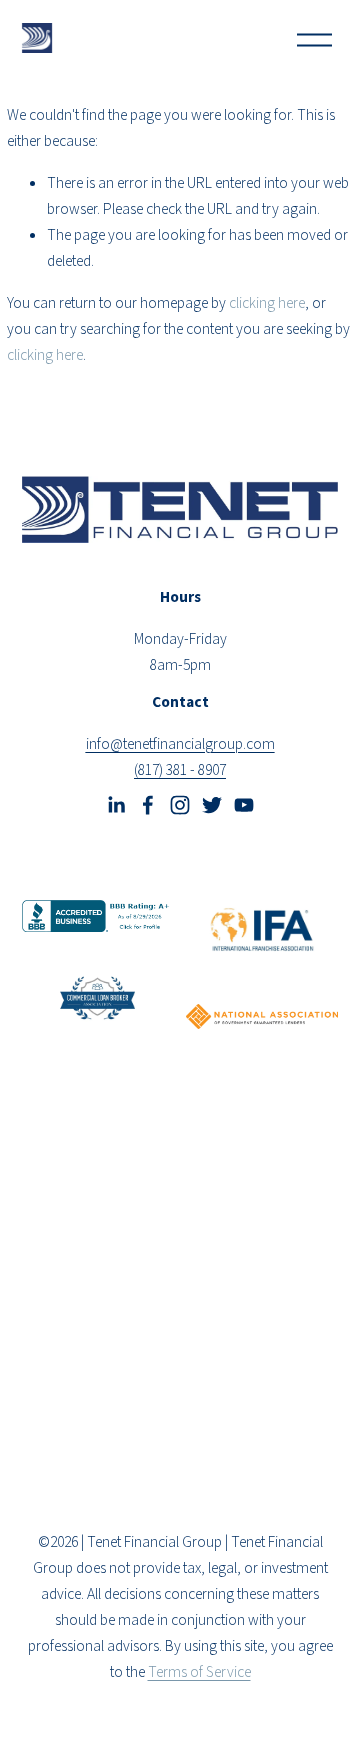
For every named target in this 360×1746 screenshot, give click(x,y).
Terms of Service (199, 1672)
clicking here (267, 303)
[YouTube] (244, 805)
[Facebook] (148, 805)
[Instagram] (180, 805)
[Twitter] (212, 805)
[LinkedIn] (116, 805)
